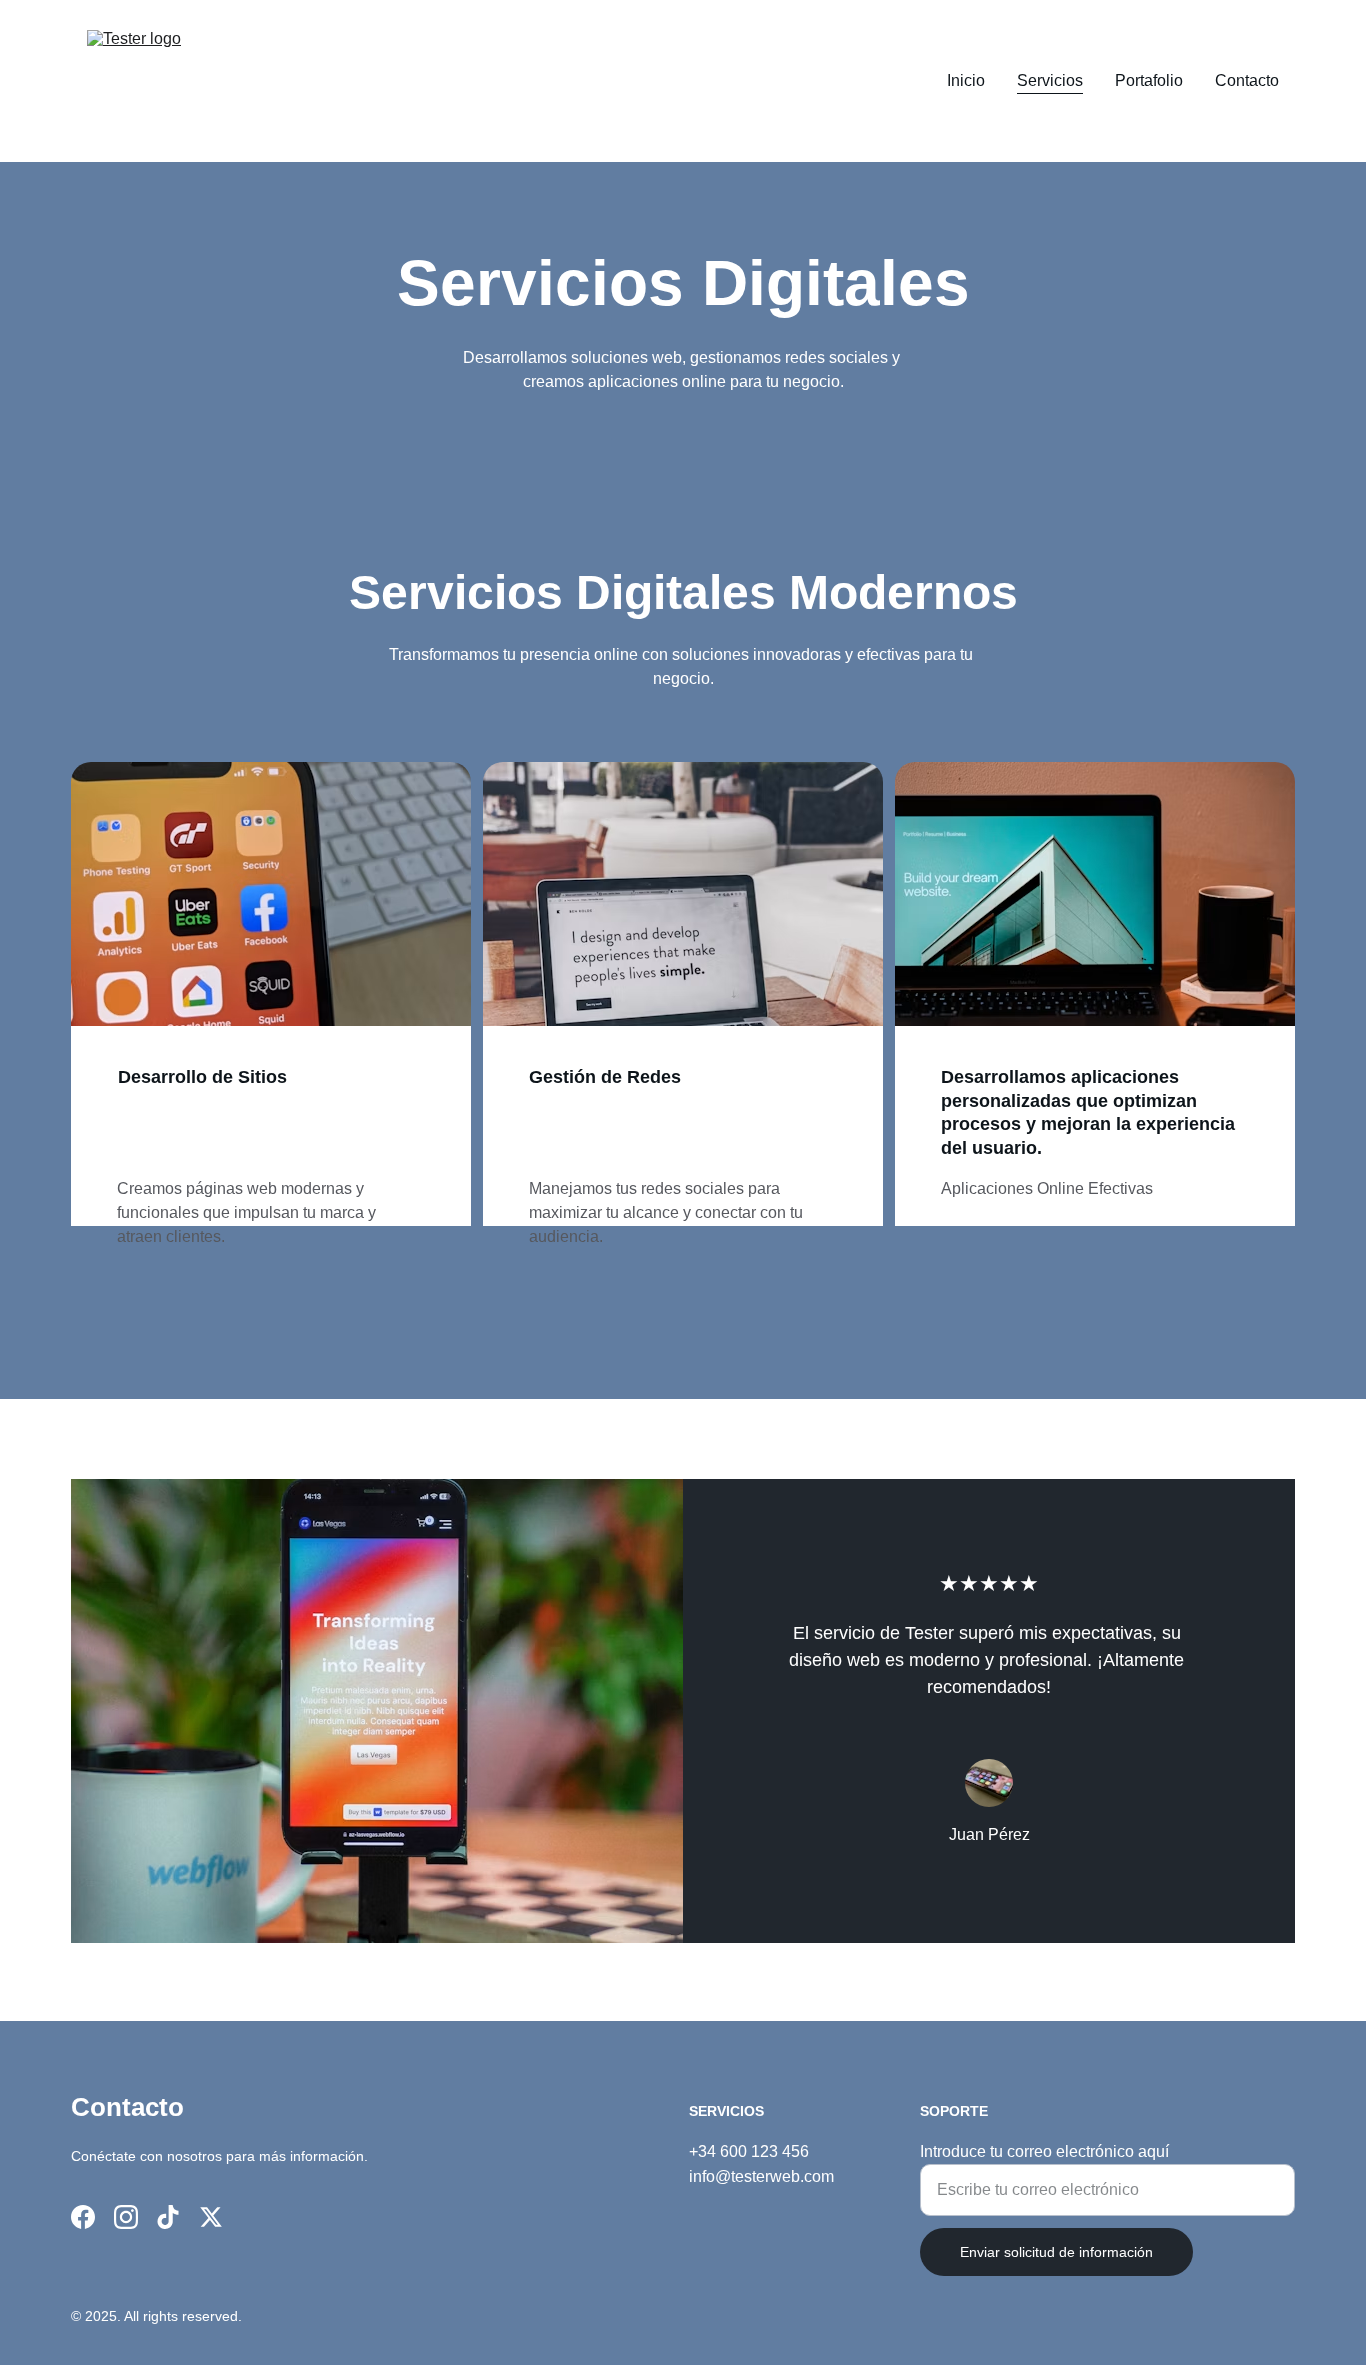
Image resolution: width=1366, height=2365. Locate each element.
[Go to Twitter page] (211, 2217)
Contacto (1247, 80)
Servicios (1050, 80)
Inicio (966, 80)
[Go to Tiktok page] (168, 2217)
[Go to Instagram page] (126, 2217)
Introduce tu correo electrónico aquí (1044, 2151)
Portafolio (1149, 80)
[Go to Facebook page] (83, 2217)
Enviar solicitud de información (1056, 2252)
